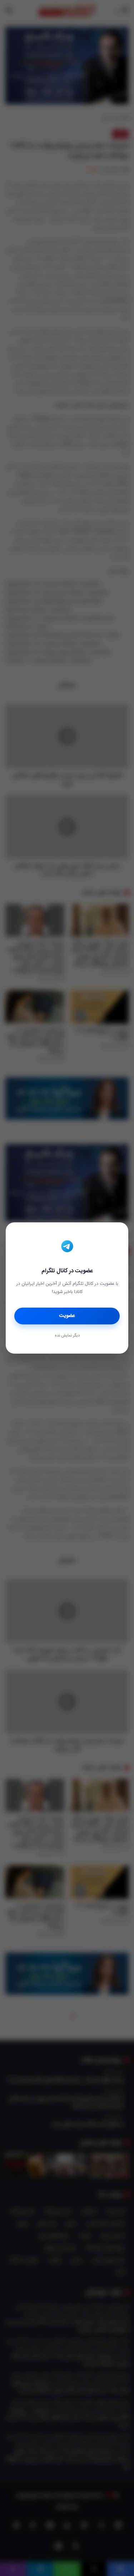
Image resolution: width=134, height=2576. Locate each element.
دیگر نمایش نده (67, 1336)
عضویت (67, 1316)
